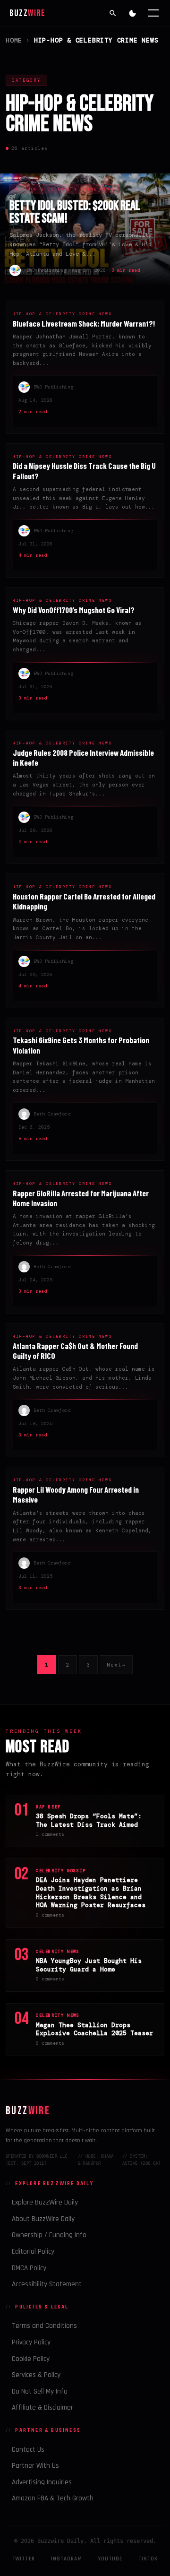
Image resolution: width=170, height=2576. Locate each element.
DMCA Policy (29, 2268)
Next (116, 1665)
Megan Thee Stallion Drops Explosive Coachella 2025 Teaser (94, 2029)
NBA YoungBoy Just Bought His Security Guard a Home (89, 1965)
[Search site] (113, 13)
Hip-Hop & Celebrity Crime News (64, 189)
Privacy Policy (31, 2342)
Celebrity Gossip (61, 1871)
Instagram (67, 2559)
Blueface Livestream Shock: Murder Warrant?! (84, 323)
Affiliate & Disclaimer (42, 2407)
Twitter (24, 2559)
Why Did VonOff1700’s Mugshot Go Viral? (74, 610)
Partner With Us (35, 2466)
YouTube (110, 2559)
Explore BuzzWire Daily (45, 2202)
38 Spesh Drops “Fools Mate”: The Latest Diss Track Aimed (89, 1820)
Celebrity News (58, 1952)
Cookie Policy (31, 2359)
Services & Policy (36, 2375)
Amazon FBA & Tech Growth (53, 2498)
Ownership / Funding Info (49, 2235)
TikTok (148, 2559)
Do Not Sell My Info (40, 2391)
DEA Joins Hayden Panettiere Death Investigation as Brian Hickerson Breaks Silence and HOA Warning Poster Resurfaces (91, 1893)
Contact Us (28, 2450)
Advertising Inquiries (42, 2482)
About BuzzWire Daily (43, 2219)
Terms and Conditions (44, 2326)
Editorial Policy (33, 2252)
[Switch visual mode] (133, 13)
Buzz (28, 13)
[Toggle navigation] (153, 13)
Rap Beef (48, 1807)
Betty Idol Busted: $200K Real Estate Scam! (75, 212)
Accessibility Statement (47, 2284)
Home (14, 40)
